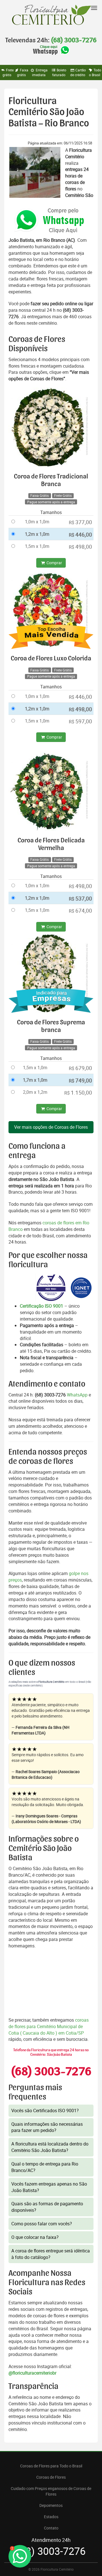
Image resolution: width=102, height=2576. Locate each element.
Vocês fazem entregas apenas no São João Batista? (49, 2187)
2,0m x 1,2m (35, 1092)
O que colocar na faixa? (35, 2237)
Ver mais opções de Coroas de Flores (51, 1127)
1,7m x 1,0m (35, 1080)
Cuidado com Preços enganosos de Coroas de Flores (51, 2491)
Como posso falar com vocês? (42, 2224)
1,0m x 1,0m (37, 522)
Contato (51, 2528)
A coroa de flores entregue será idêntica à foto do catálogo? (51, 2254)
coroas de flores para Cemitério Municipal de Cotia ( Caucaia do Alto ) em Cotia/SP (49, 2026)
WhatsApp (77, 1395)
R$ (80, 522)
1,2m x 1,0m (37, 534)
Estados (51, 2517)
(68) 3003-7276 (74, 40)
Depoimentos (51, 2505)
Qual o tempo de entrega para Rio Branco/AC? (45, 2167)
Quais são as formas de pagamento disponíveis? (47, 2207)
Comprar (54, 563)
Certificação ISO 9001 (42, 1306)
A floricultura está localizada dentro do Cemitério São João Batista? (50, 2147)
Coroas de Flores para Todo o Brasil (51, 2466)
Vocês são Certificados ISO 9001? (45, 2111)
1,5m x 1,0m (37, 546)
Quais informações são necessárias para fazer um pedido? (47, 2127)
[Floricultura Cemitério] (51, 15)
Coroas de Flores (51, 2477)
